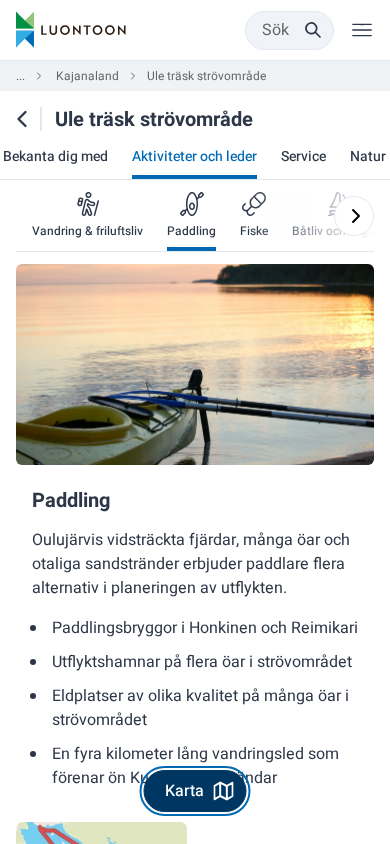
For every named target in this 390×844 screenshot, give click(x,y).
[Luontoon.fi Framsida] (71, 30)
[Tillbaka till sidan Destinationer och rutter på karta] (22, 119)
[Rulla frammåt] (354, 216)
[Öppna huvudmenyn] (362, 30)
